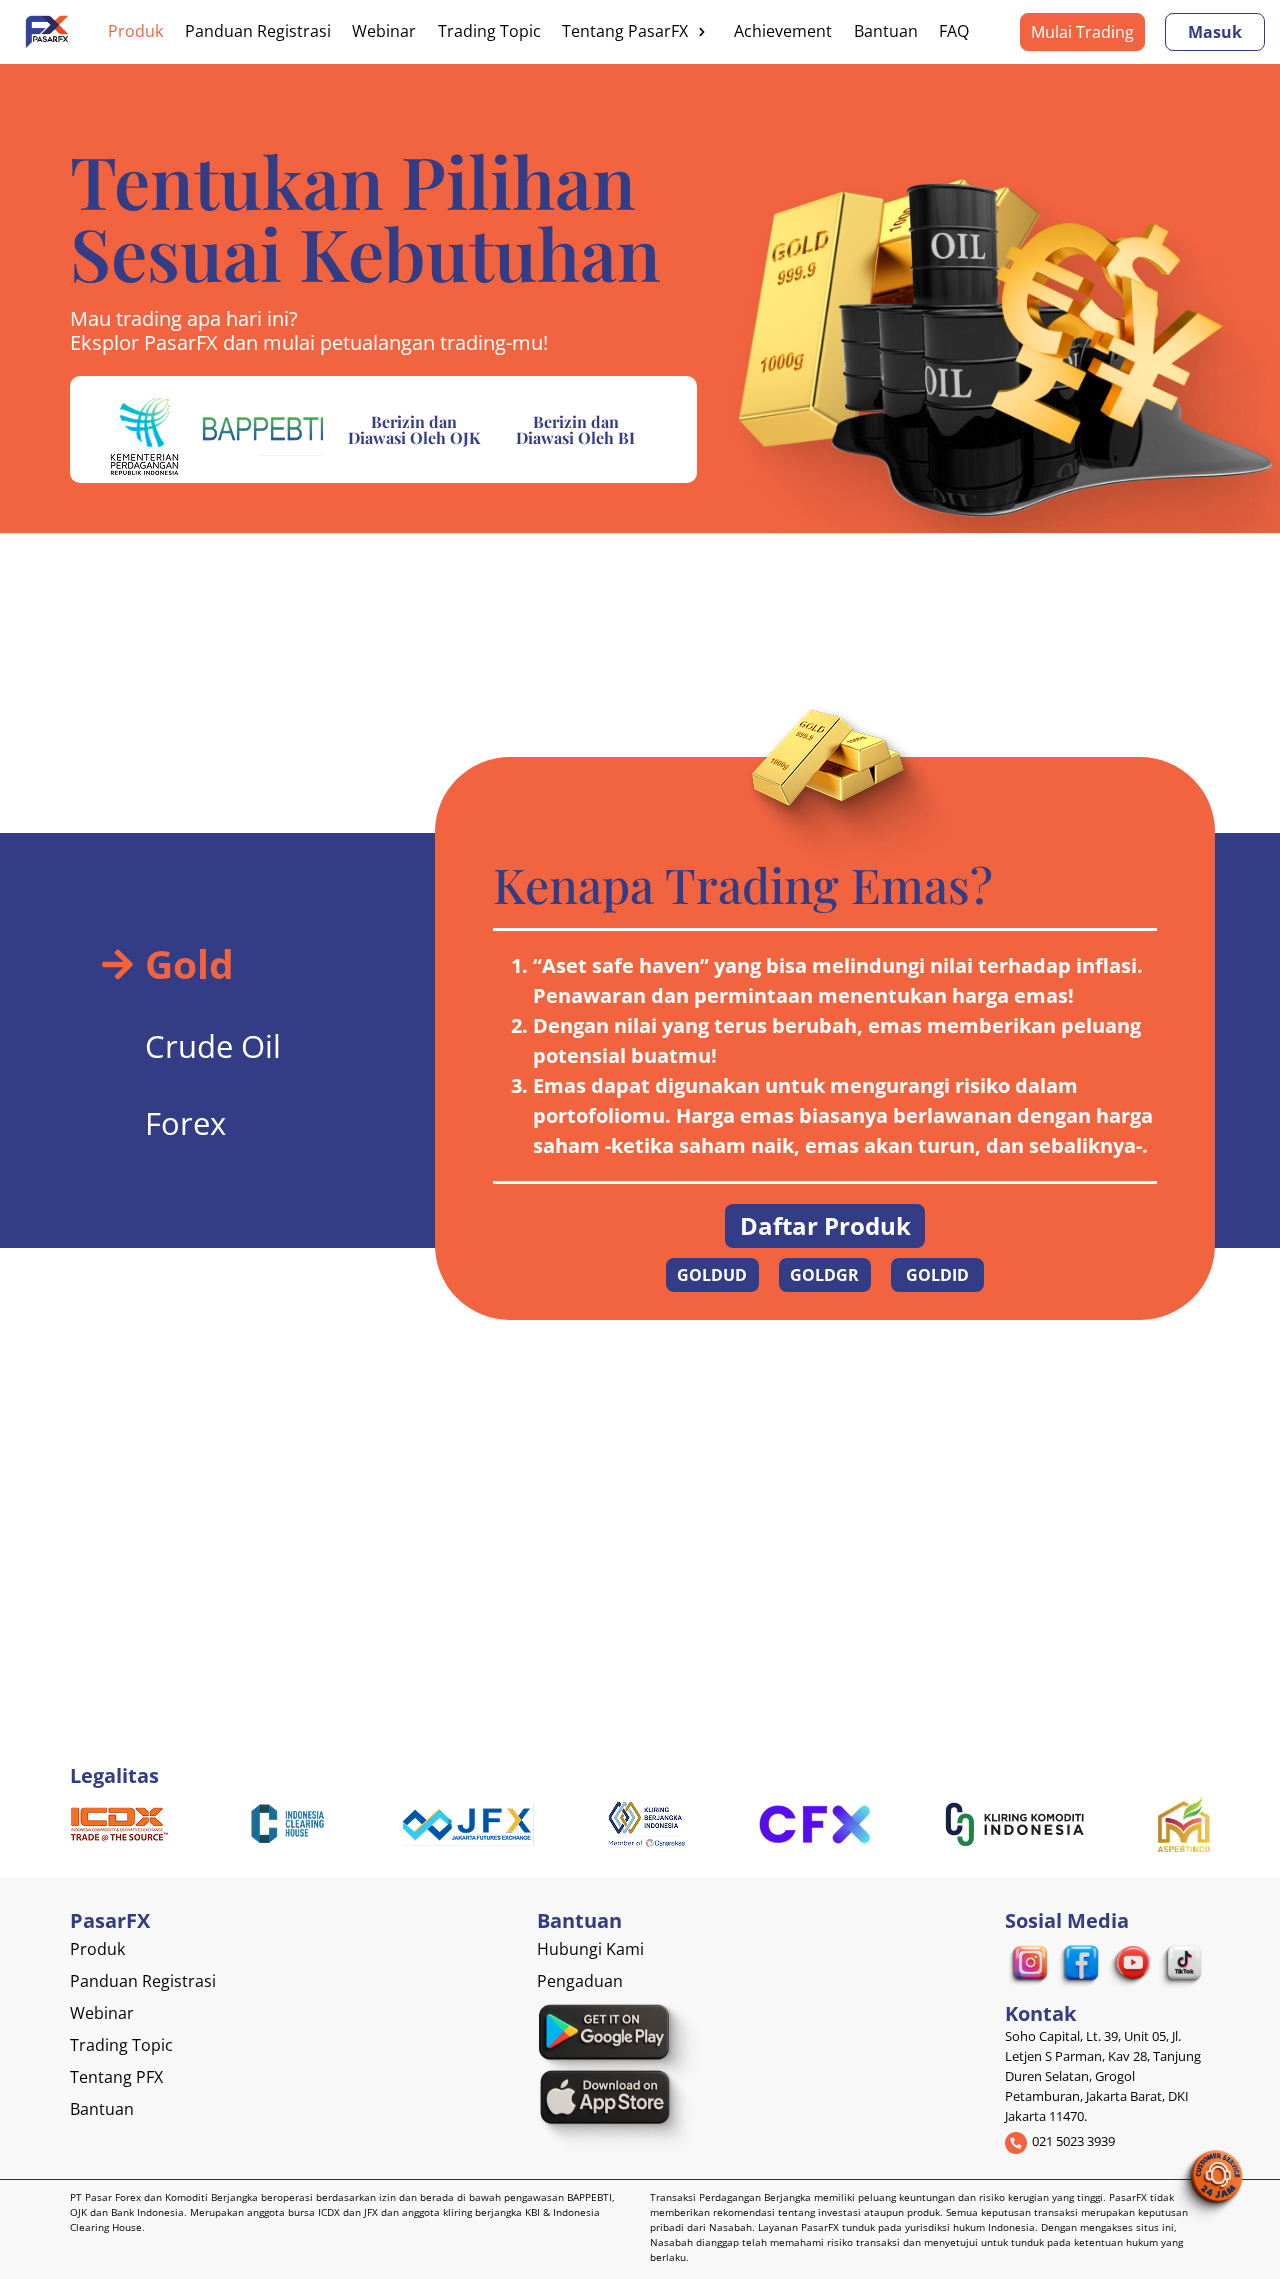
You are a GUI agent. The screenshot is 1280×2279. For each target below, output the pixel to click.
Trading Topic (489, 31)
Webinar (384, 31)
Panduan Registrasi (258, 31)
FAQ (954, 31)
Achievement (783, 31)
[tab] (215, 964)
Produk (135, 31)
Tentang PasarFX (625, 31)
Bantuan (886, 31)
